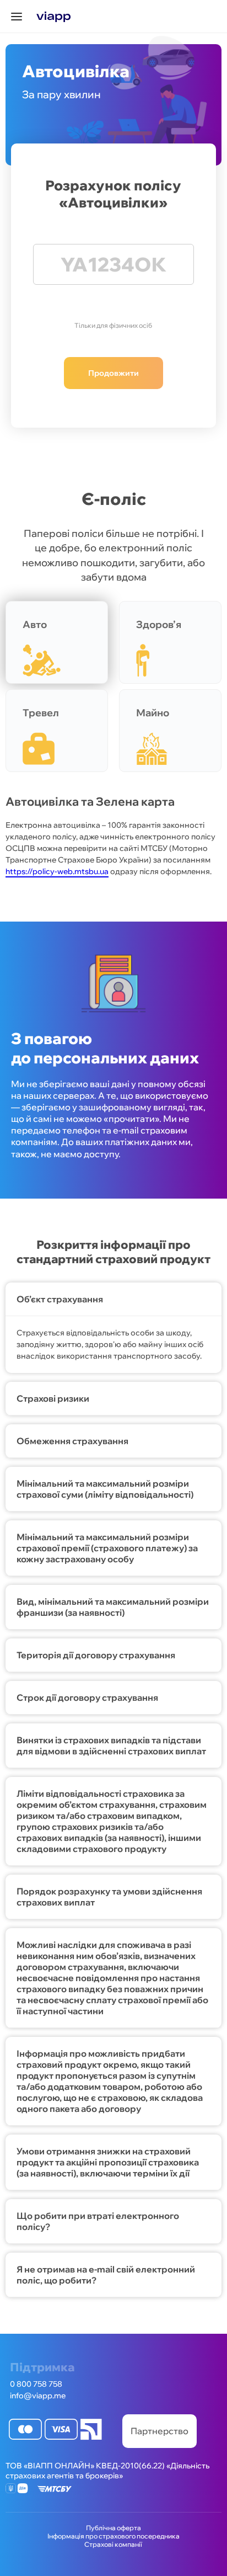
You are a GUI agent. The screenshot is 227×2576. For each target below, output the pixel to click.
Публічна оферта (113, 2528)
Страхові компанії (113, 2544)
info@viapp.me (38, 2396)
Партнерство (160, 2431)
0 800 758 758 (36, 2384)
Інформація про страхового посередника (113, 2536)
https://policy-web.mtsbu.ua (57, 871)
